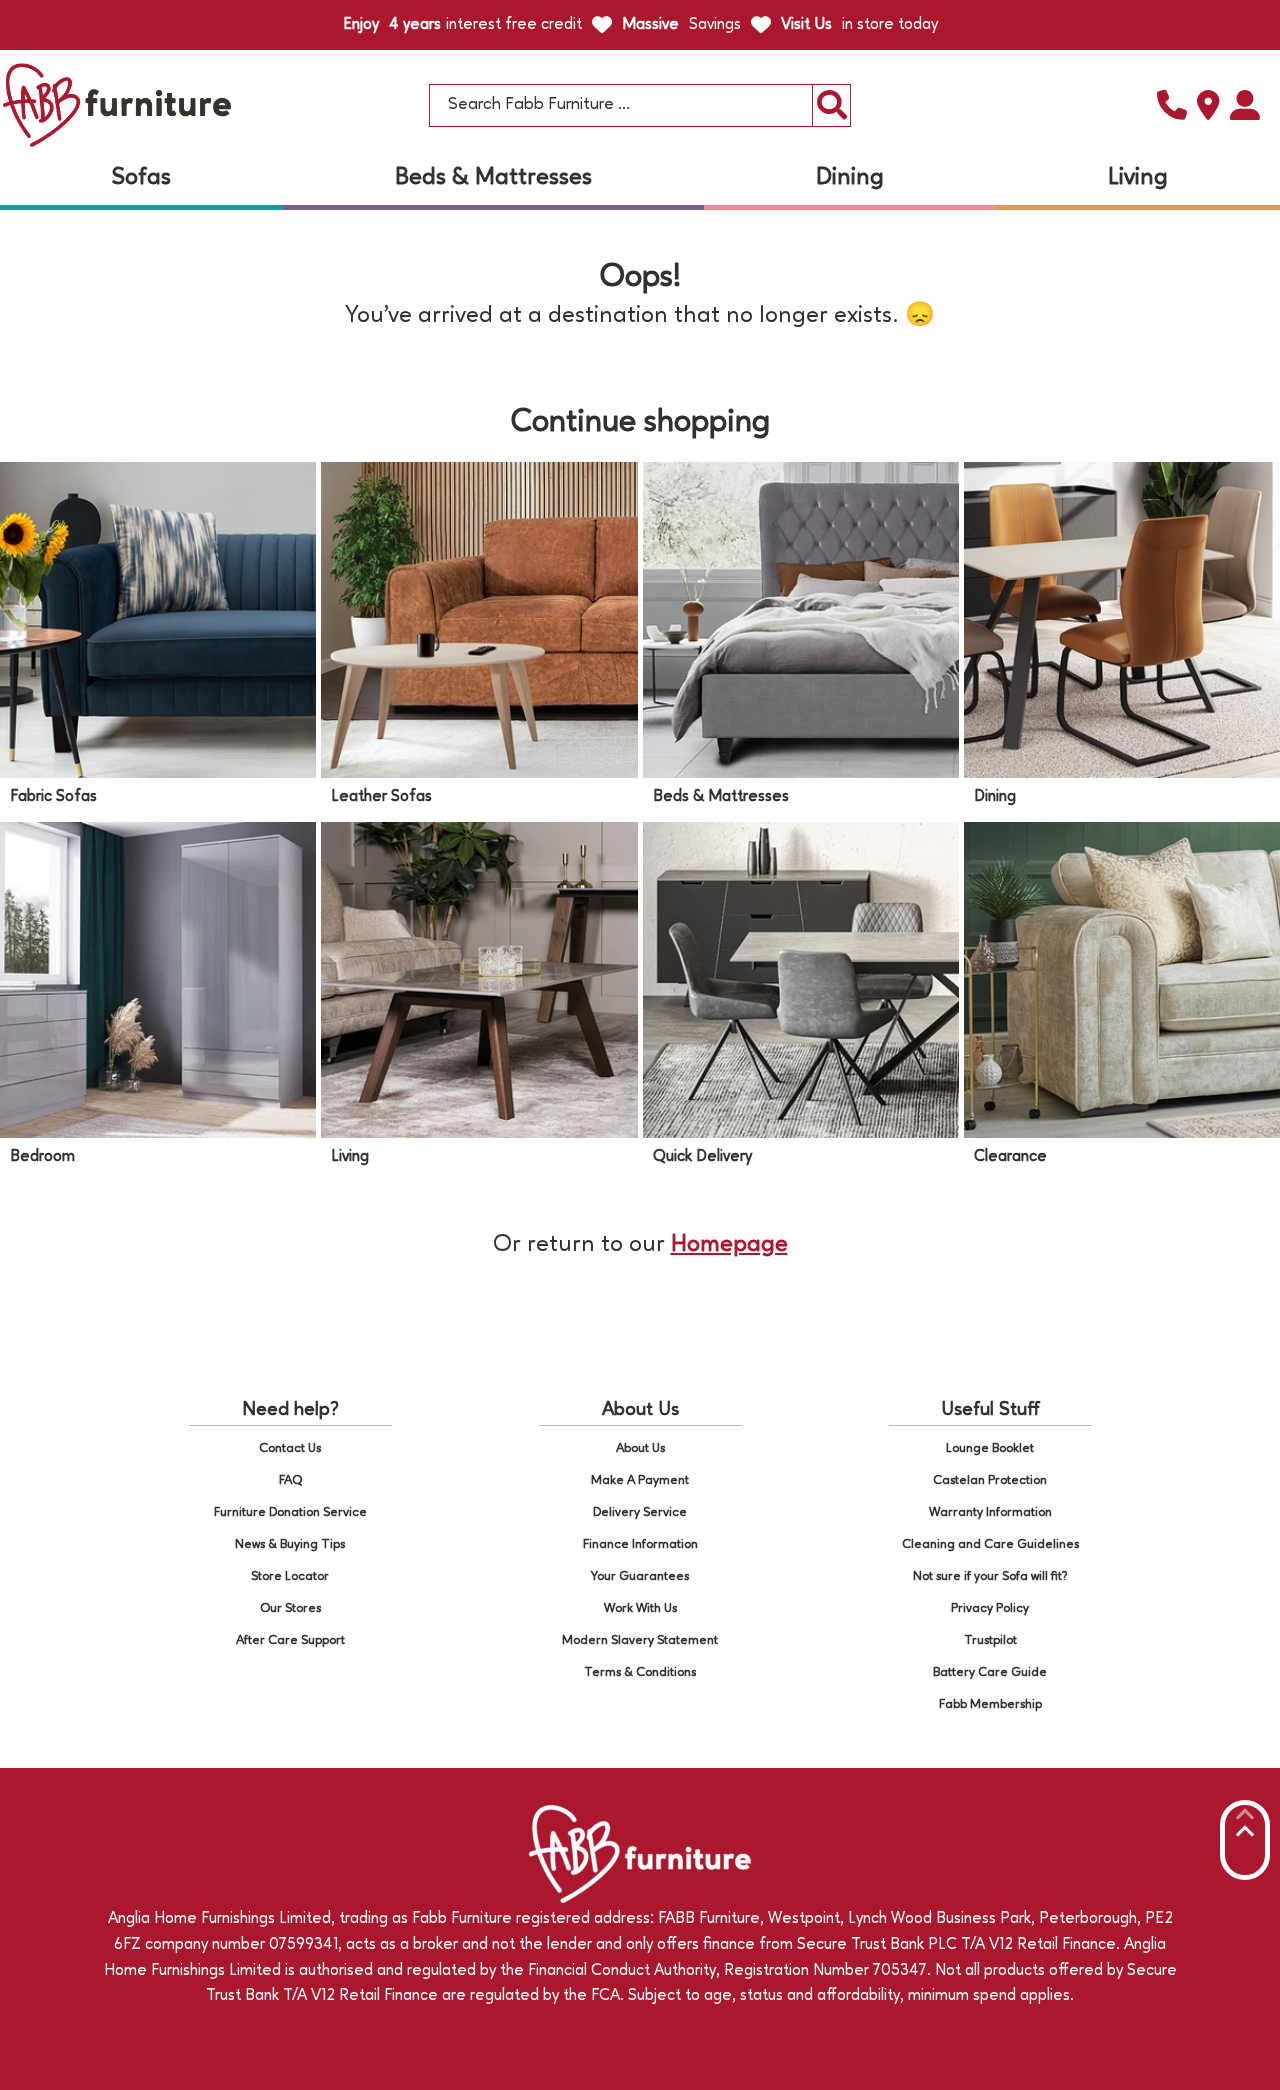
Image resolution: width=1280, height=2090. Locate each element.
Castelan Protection (990, 1480)
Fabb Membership (990, 1704)
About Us (640, 1448)
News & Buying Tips (290, 1544)
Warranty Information (990, 1512)
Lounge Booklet (990, 1448)
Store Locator (290, 1576)
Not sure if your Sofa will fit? (990, 1576)
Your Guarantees (640, 1576)
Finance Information (640, 1544)
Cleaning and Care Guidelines (990, 1544)
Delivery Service (640, 1512)
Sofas (141, 178)
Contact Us (290, 1448)
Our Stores (290, 1608)
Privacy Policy (990, 1608)
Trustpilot (990, 1640)
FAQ (290, 1480)
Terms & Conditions (640, 1672)
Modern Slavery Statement (640, 1640)
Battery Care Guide (990, 1672)
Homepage (729, 1245)
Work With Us (640, 1608)
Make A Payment (640, 1480)
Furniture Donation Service (290, 1512)
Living (1138, 178)
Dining (850, 178)
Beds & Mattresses (493, 178)
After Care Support (290, 1640)
